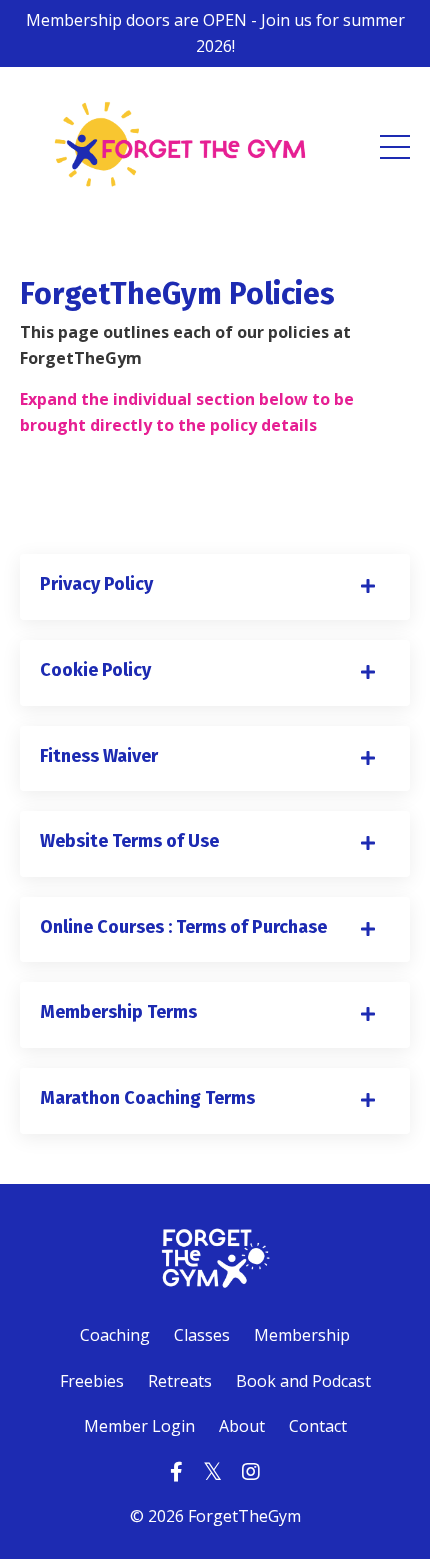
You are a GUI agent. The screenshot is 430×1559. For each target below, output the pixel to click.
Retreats (180, 1381)
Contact (318, 1426)
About (242, 1426)
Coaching (115, 1335)
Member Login (139, 1426)
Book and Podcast (303, 1381)
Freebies (94, 1381)
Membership (302, 1335)
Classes (202, 1335)
